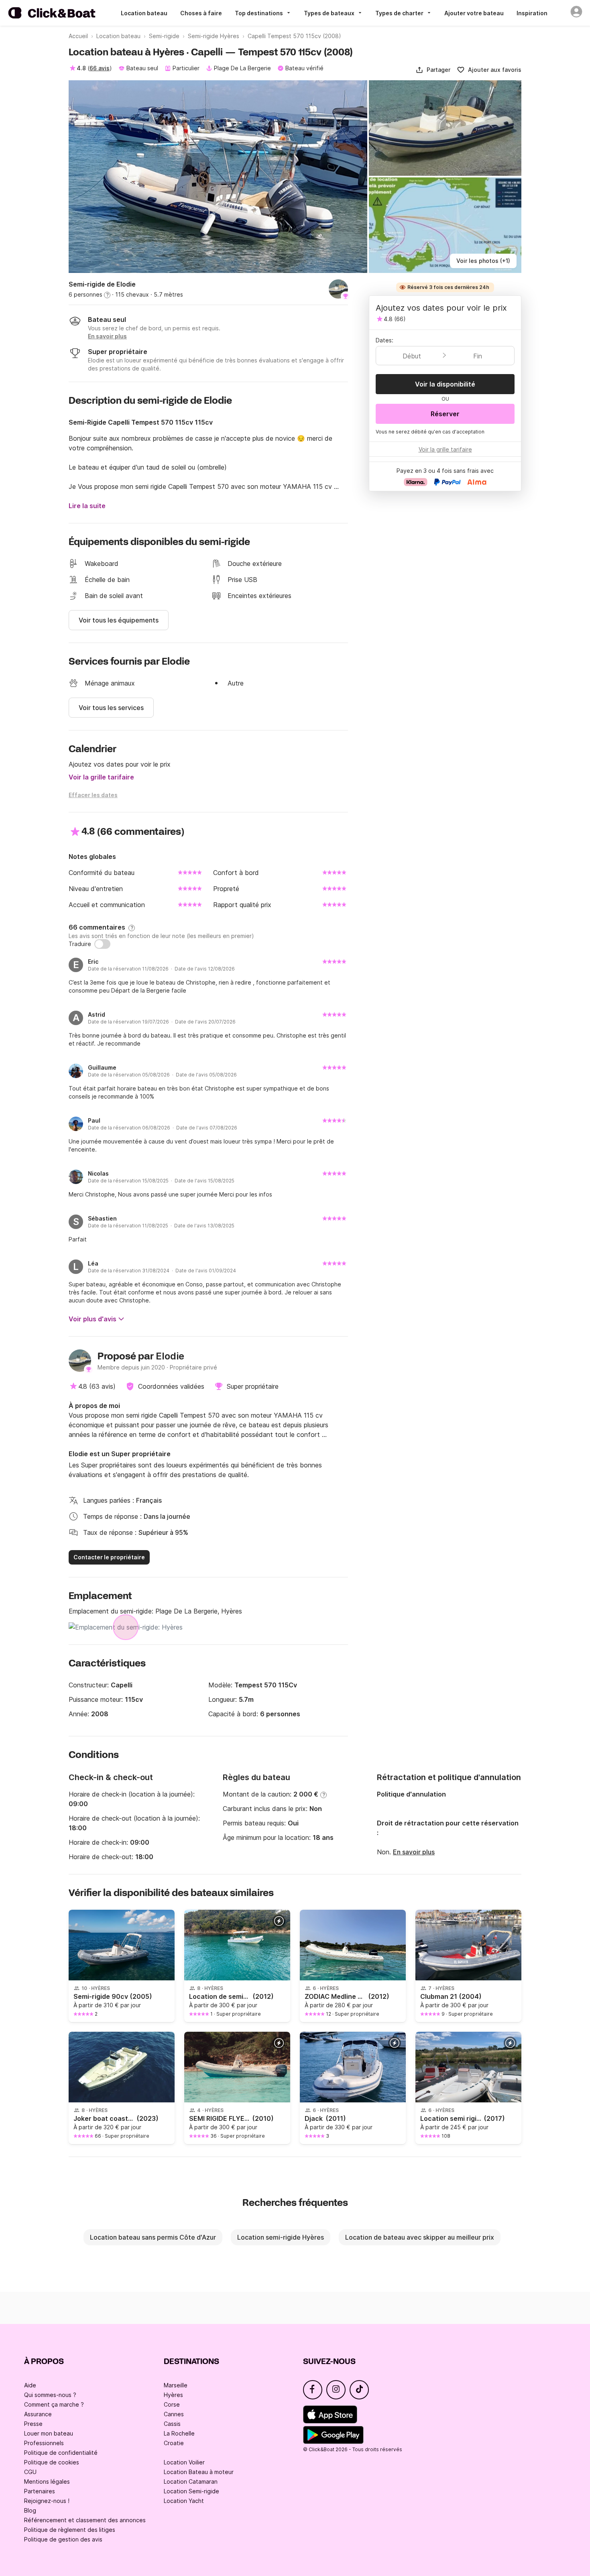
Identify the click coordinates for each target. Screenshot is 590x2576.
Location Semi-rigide (191, 2491)
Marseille (176, 2385)
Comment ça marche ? (54, 2404)
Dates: (385, 340)
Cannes (174, 2414)
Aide (30, 2385)
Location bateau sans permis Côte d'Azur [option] (153, 2237)
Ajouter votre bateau (474, 13)
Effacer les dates (93, 795)
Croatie (174, 2443)
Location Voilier (184, 2462)
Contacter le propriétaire (109, 1557)
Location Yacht (184, 2501)
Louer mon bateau (49, 2433)
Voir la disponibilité (445, 384)
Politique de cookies (52, 2462)
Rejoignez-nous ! (47, 2501)
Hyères (173, 2395)
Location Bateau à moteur (199, 2472)
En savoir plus (414, 1852)
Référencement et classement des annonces (85, 2520)
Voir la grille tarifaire (101, 777)
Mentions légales (47, 2481)
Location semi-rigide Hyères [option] (281, 2237)
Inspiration (532, 13)
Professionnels (44, 2443)
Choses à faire (201, 13)
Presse (33, 2424)
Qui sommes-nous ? (50, 2395)
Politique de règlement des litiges (70, 2530)
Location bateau (144, 13)
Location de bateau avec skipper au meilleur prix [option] (420, 2237)
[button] (433, 70)
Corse (172, 2404)
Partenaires (40, 2491)
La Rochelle (179, 2433)
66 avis (100, 68)
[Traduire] (102, 944)
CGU (30, 2472)
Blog (30, 2510)
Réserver (445, 414)
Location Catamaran (191, 2481)
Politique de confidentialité (61, 2453)
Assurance (38, 2414)
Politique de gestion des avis (63, 2539)
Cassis (172, 2424)
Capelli (122, 1685)
